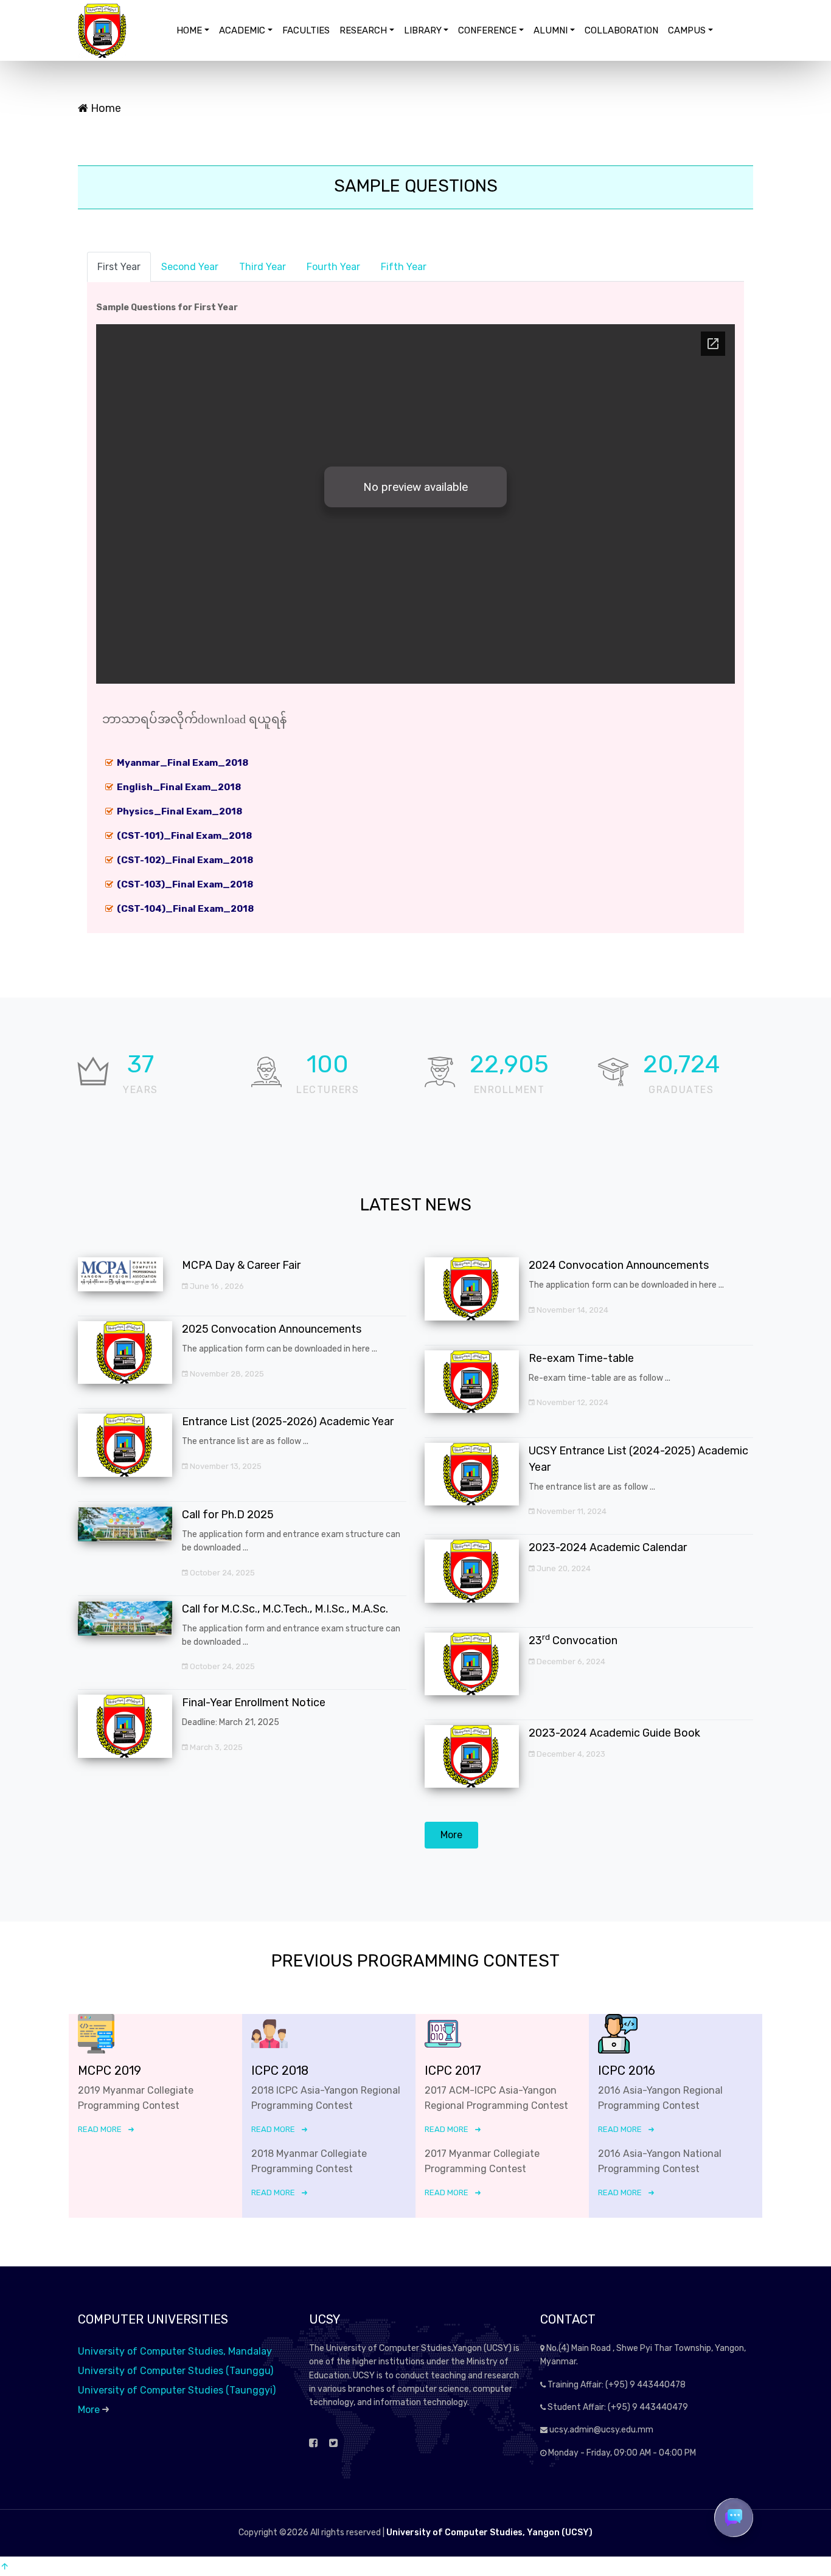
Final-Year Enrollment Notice (254, 1703)
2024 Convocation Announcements (619, 1265)
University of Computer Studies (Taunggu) (176, 2371)
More (451, 1835)
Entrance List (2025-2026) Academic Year (288, 1422)
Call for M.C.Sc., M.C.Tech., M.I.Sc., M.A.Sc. (285, 1609)
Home (105, 108)
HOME (189, 30)
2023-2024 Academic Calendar (608, 1547)
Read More (100, 2129)
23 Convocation (573, 1640)
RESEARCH (363, 30)
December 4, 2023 (570, 1754)
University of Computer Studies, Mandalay (175, 2351)
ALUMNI (551, 30)
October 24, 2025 (221, 1573)
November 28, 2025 (226, 1374)
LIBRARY (423, 30)
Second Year (190, 267)
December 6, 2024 (570, 1661)
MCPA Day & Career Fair (241, 1265)
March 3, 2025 (215, 1747)
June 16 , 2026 (216, 1286)
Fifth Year (404, 267)
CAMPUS (687, 30)
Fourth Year (333, 267)
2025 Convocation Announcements (272, 1329)
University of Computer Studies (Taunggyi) (177, 2390)
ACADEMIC (242, 30)
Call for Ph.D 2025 (228, 1515)
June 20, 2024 (563, 1568)
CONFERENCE (487, 30)
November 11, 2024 (571, 1511)
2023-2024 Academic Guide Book (614, 1733)
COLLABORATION (621, 30)
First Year (119, 267)
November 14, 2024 (572, 1310)
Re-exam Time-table (581, 1358)
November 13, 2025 (225, 1466)
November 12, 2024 (572, 1402)
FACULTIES (306, 30)
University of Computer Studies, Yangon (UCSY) (489, 2533)
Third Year (263, 267)
